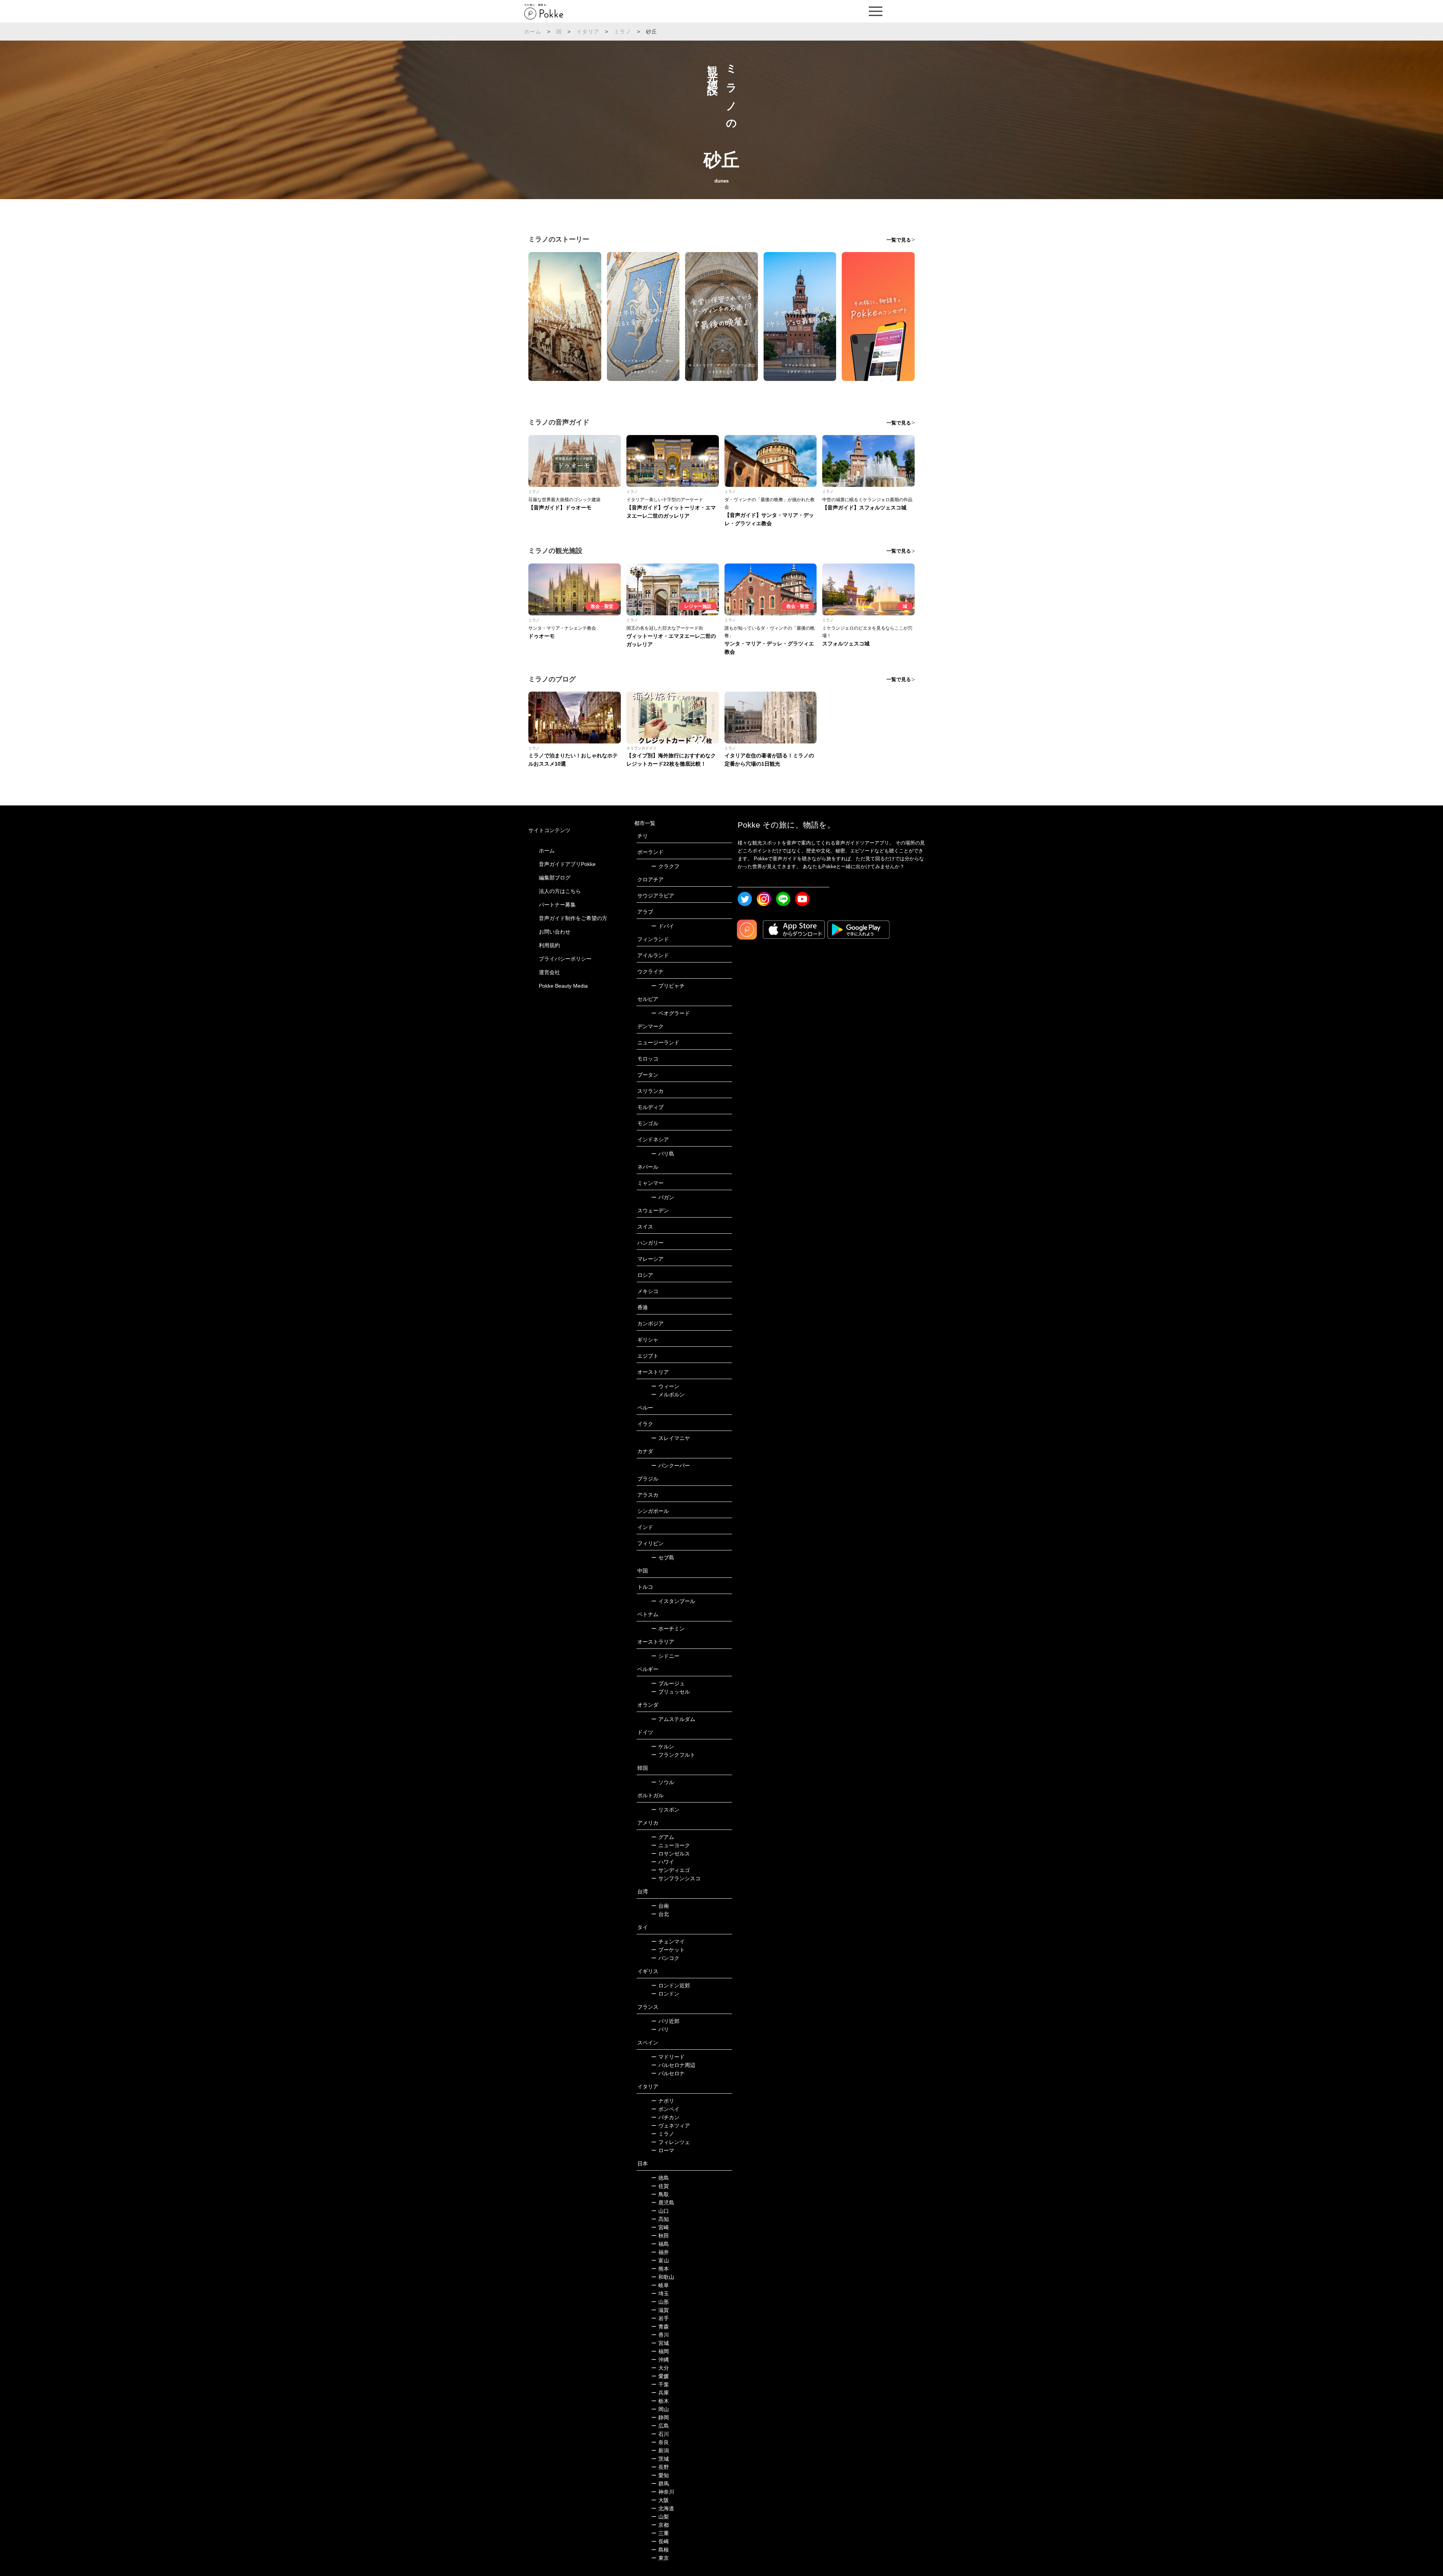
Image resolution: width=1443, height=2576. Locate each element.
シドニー (665, 1656)
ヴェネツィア (671, 2126)
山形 (660, 2302)
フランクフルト (673, 1755)
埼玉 (660, 2293)
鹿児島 (663, 2203)
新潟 (660, 2451)
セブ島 (663, 1558)
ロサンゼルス (671, 1854)
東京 (660, 2558)
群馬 (660, 2484)
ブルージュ (668, 1683)
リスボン (665, 1810)
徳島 (660, 2178)
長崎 (660, 2541)
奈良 (660, 2442)
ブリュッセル (671, 1692)
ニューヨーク (671, 1845)
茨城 (660, 2459)
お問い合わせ (555, 932)
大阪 (660, 2500)
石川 (660, 2434)
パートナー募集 (557, 905)
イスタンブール (673, 1601)
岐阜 (660, 2285)
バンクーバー (671, 1466)
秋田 (660, 2236)
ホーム (533, 32)
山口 (660, 2211)
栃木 (660, 2401)
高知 (660, 2219)
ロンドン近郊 (671, 1985)
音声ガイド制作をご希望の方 (573, 918)
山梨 (660, 2517)
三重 (660, 2533)
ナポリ (663, 2101)
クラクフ (665, 866)
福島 (660, 2244)
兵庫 (660, 2393)
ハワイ (663, 1862)
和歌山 (663, 2277)
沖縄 (660, 2360)
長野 (660, 2467)
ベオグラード (671, 1013)
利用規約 (549, 945)
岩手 (660, 2318)
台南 (660, 1906)
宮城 (660, 2343)
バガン (663, 1197)
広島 (660, 2426)
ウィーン (665, 1386)
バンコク (665, 1958)
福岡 (660, 2351)
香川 (660, 2335)
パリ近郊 (665, 2021)
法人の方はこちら (560, 891)
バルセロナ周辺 (673, 2065)
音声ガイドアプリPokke (567, 864)
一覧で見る (899, 240)
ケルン (663, 1747)
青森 (660, 2327)
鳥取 (660, 2194)
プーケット (668, 1950)
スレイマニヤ (671, 1438)
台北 (660, 1914)
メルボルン (668, 1395)
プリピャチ (668, 986)
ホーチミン (668, 1629)
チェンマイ (668, 1941)
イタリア (588, 32)
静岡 (660, 2417)
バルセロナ (668, 2073)
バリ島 (663, 1154)
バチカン (665, 2117)
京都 (660, 2525)
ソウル (663, 1782)
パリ (660, 2029)
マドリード (668, 2057)
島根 (660, 2550)
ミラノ (623, 32)
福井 (660, 2252)
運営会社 (549, 972)
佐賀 (660, 2186)
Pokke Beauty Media (563, 986)
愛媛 (660, 2376)
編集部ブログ (555, 878)
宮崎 (660, 2227)
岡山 (660, 2409)
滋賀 (660, 2310)
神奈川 (663, 2492)
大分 (660, 2368)
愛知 (660, 2475)
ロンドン (665, 1994)
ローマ (663, 2150)
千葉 (660, 2384)
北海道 (663, 2508)
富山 (660, 2260)
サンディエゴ (671, 1870)
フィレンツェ (671, 2142)
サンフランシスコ (676, 1878)
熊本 (660, 2269)
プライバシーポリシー (565, 959)
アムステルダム (673, 1719)
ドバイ (663, 926)
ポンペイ (665, 2109)
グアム (663, 1837)
